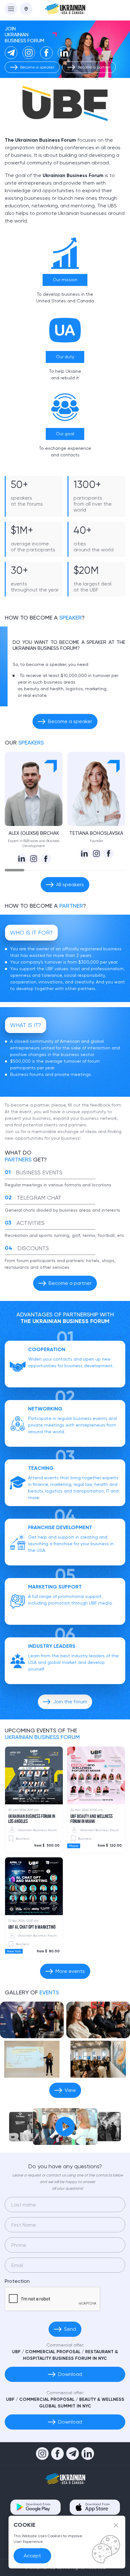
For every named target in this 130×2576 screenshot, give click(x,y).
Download (70, 2374)
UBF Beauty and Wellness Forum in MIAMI (92, 1819)
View (70, 2090)
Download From (38, 2504)
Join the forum (70, 1702)
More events (70, 1971)
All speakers (70, 884)
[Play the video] (65, 2127)
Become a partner (94, 67)
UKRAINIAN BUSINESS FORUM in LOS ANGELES (32, 1819)
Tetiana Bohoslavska (96, 833)
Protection (17, 2281)
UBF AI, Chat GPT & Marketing (32, 1927)
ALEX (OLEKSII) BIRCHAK (34, 833)
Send (70, 2329)
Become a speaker (37, 67)
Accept (32, 2556)
